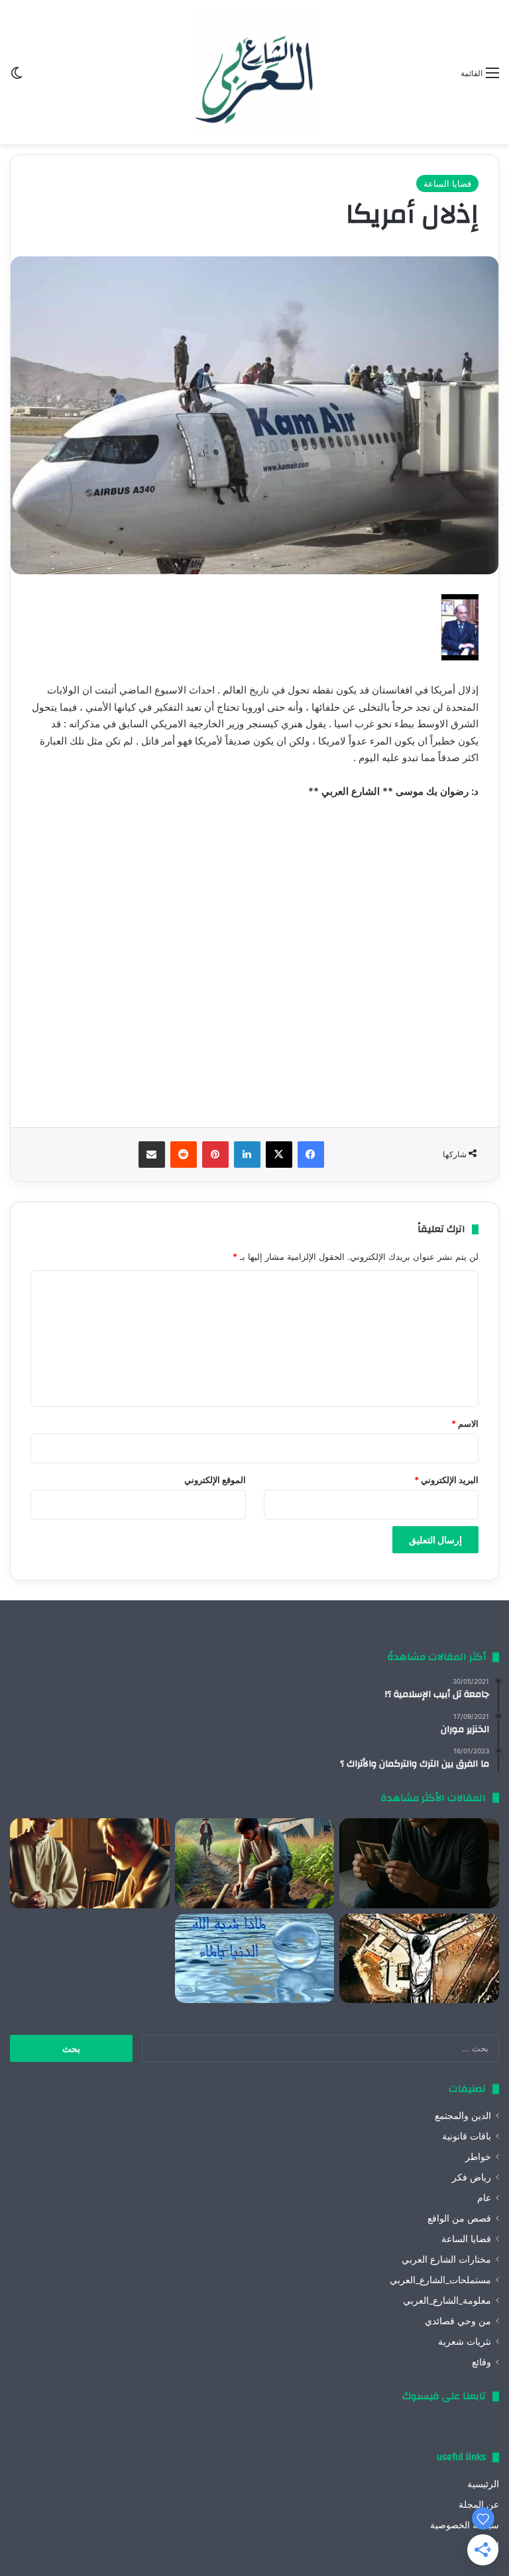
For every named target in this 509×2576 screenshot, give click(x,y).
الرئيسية (483, 2484)
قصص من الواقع (459, 2218)
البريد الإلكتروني (446, 1480)
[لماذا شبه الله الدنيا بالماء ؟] (255, 1959)
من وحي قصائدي (458, 2321)
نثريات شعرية (465, 2342)
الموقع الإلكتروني (215, 1480)
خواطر (478, 2157)
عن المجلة (479, 2504)
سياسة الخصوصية (465, 2525)
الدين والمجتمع (463, 2116)
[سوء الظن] (255, 1863)
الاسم (465, 1423)
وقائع (481, 2362)
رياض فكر (472, 2177)
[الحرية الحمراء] (419, 1959)
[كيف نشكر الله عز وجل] (90, 1863)
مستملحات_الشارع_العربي (440, 2280)
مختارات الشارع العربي (446, 2259)
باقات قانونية (467, 2136)
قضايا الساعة (447, 183)
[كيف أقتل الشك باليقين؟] (419, 1863)
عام (484, 2198)
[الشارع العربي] (254, 72)
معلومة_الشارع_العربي (447, 2300)
